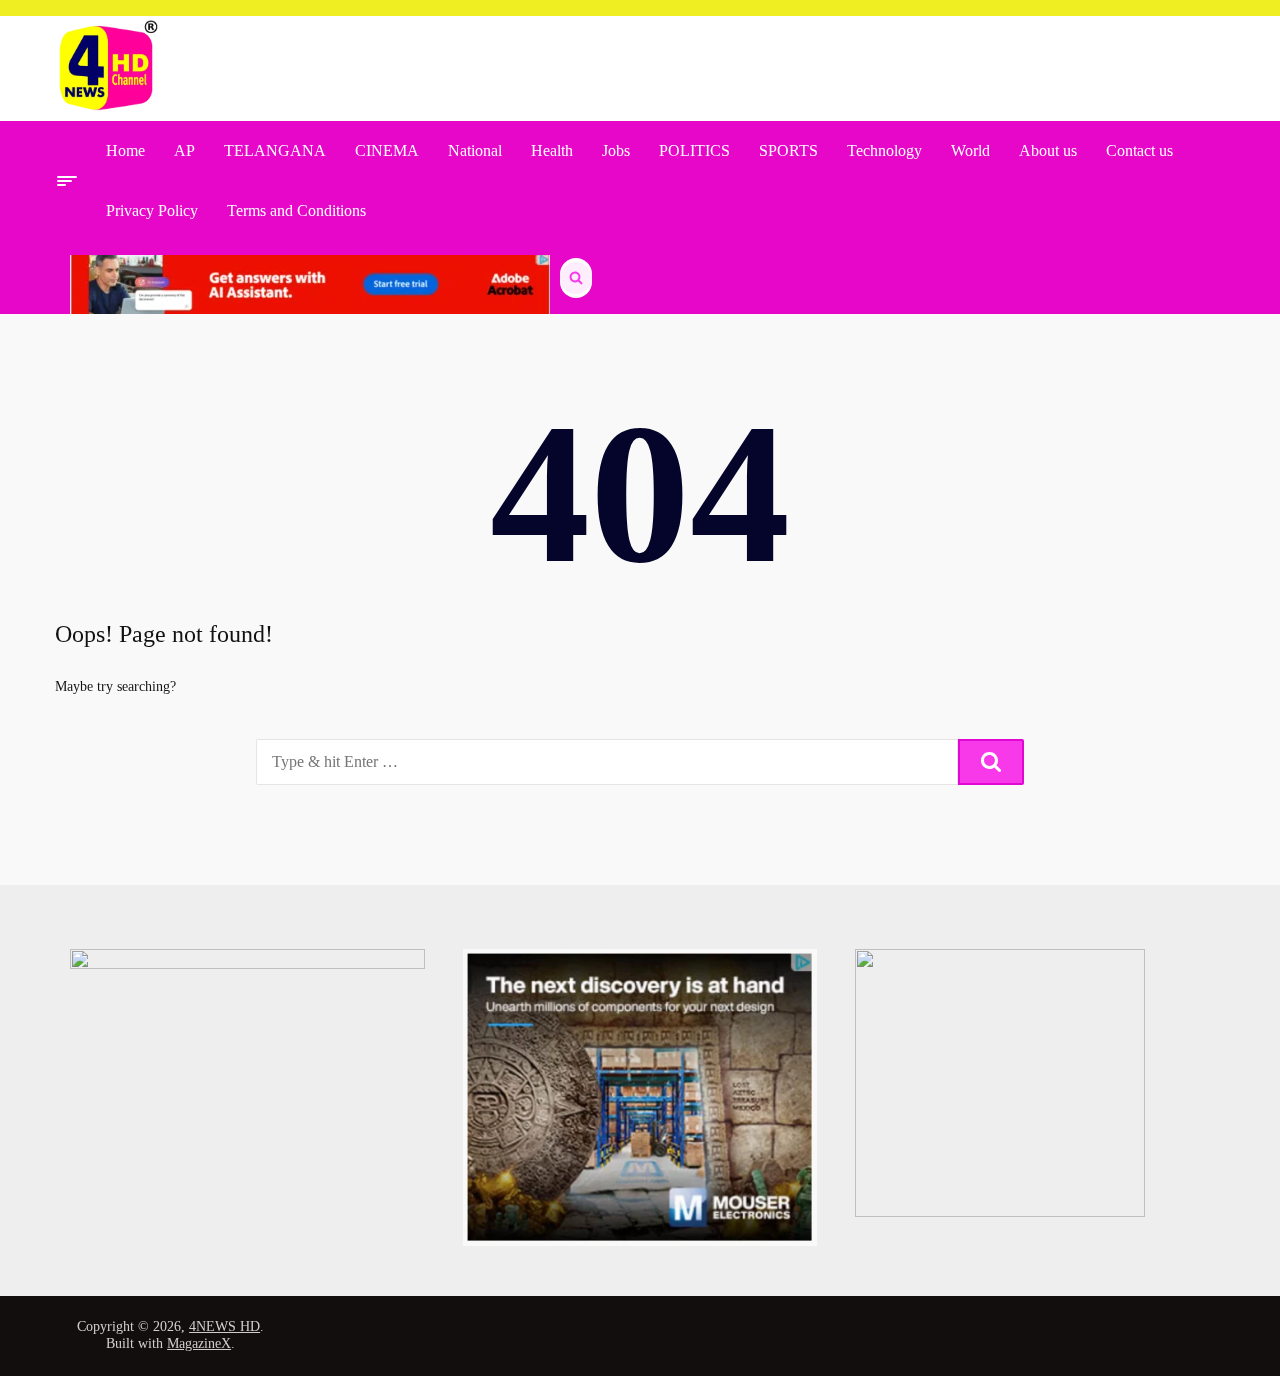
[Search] (991, 762)
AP (184, 150)
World (970, 150)
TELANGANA (275, 150)
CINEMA (387, 150)
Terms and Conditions (296, 210)
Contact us (1139, 150)
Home (125, 150)
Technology (884, 150)
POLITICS (694, 150)
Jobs (616, 150)
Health (552, 150)
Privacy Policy (152, 210)
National (475, 150)
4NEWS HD (224, 1326)
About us (1048, 150)
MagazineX (199, 1343)
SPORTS (788, 150)
